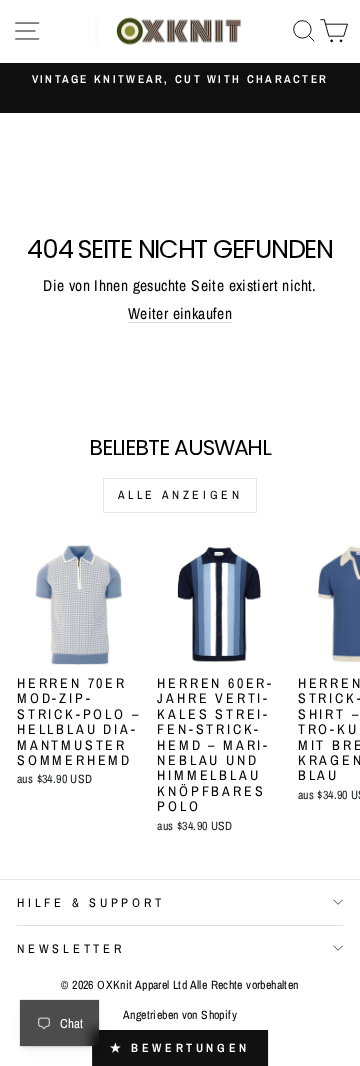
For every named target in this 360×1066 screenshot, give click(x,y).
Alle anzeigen (180, 495)
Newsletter (71, 948)
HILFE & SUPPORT (90, 902)
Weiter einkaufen (180, 313)
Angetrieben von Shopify (180, 1015)
